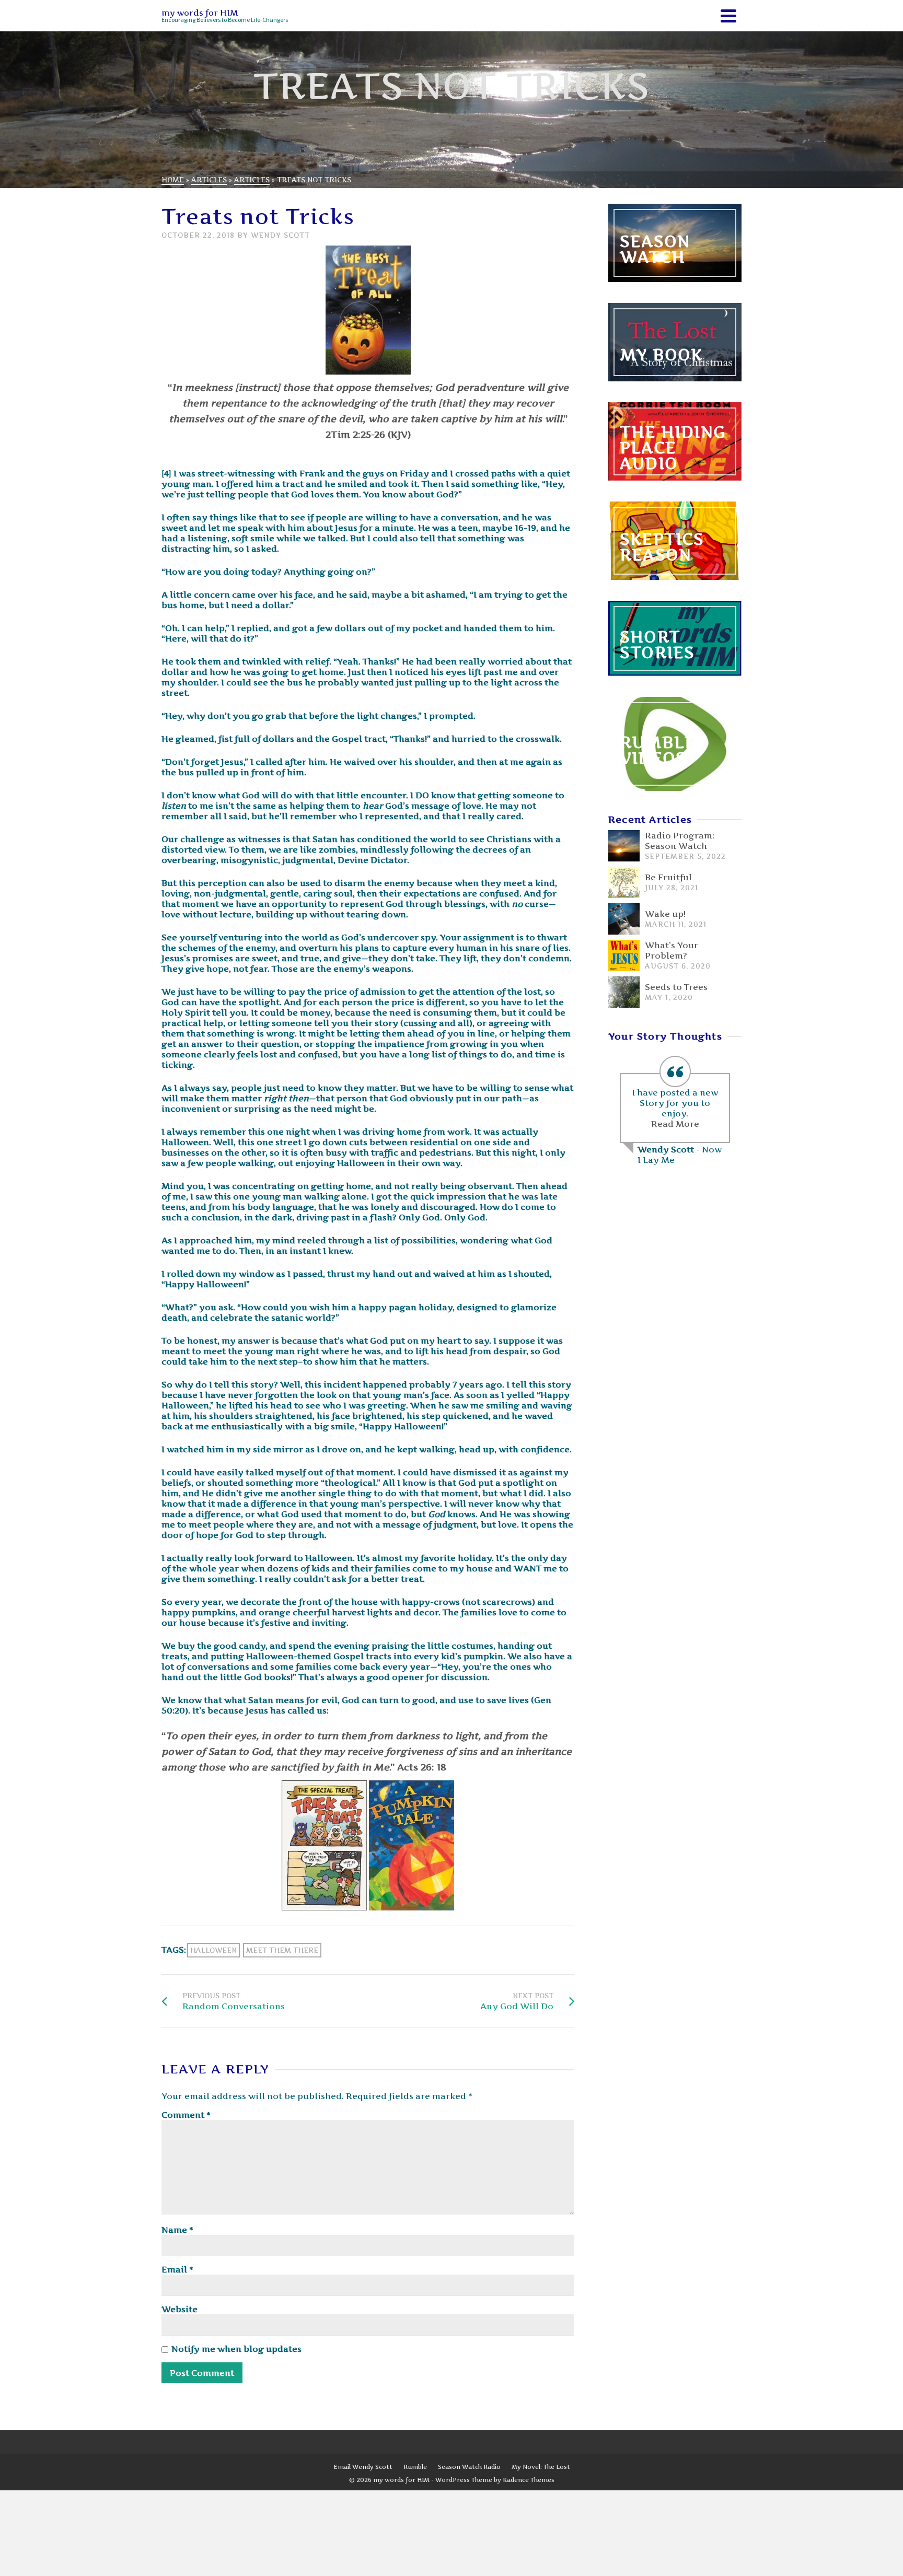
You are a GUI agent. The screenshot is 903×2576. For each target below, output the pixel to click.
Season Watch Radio (469, 2467)
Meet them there (282, 1950)
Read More (675, 1124)
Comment (186, 2115)
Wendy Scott (280, 235)
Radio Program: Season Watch (680, 841)
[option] (675, 1112)
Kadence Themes (529, 2480)
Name (177, 2230)
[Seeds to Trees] (624, 992)
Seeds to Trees (676, 987)
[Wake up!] (624, 919)
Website (180, 2309)
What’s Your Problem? (672, 950)
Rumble (415, 2467)
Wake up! (665, 914)
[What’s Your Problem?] (624, 955)
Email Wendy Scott (363, 2467)
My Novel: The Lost (541, 2467)
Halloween (213, 1950)
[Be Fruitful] (624, 882)
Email (177, 2269)
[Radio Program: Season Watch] (624, 846)
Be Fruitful (668, 877)
